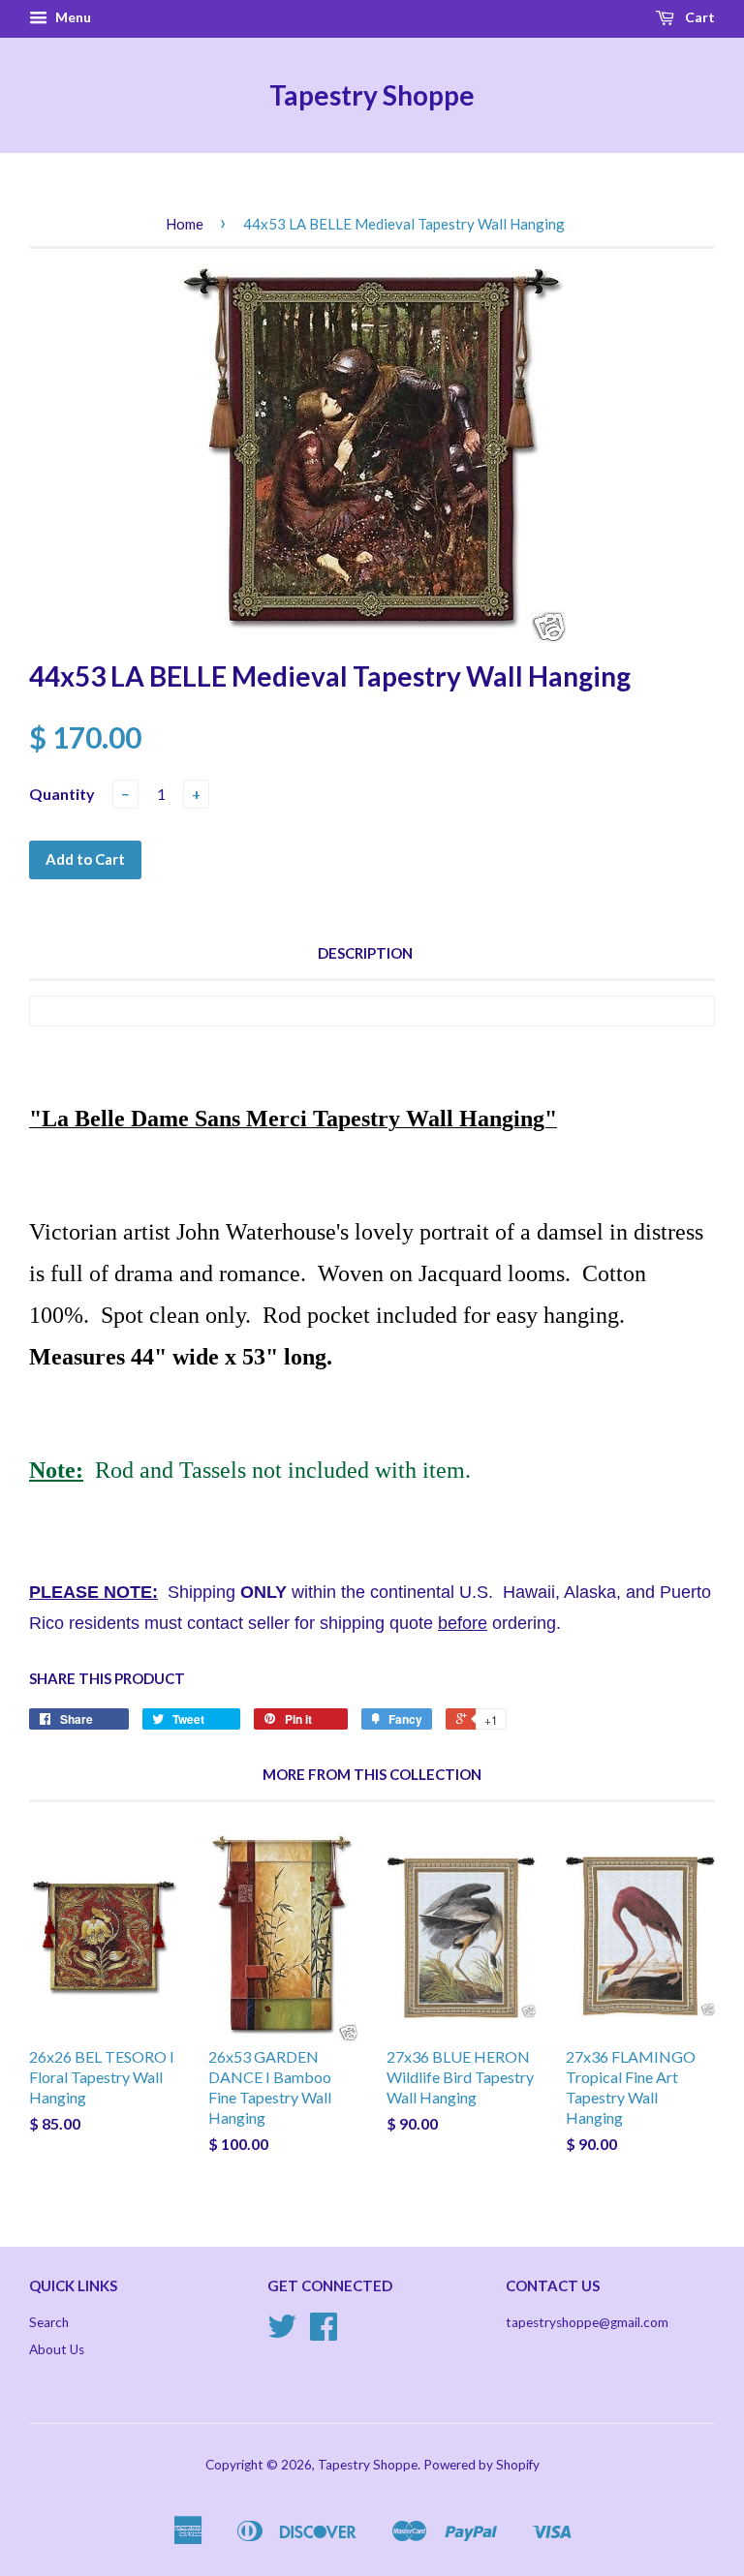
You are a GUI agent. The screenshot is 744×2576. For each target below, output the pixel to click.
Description (365, 953)
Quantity (62, 794)
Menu (72, 17)
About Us (57, 2349)
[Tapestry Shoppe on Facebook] (324, 2333)
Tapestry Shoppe (372, 95)
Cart (698, 17)
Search (49, 2322)
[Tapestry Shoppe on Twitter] (282, 2333)
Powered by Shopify (481, 2465)
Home (185, 224)
